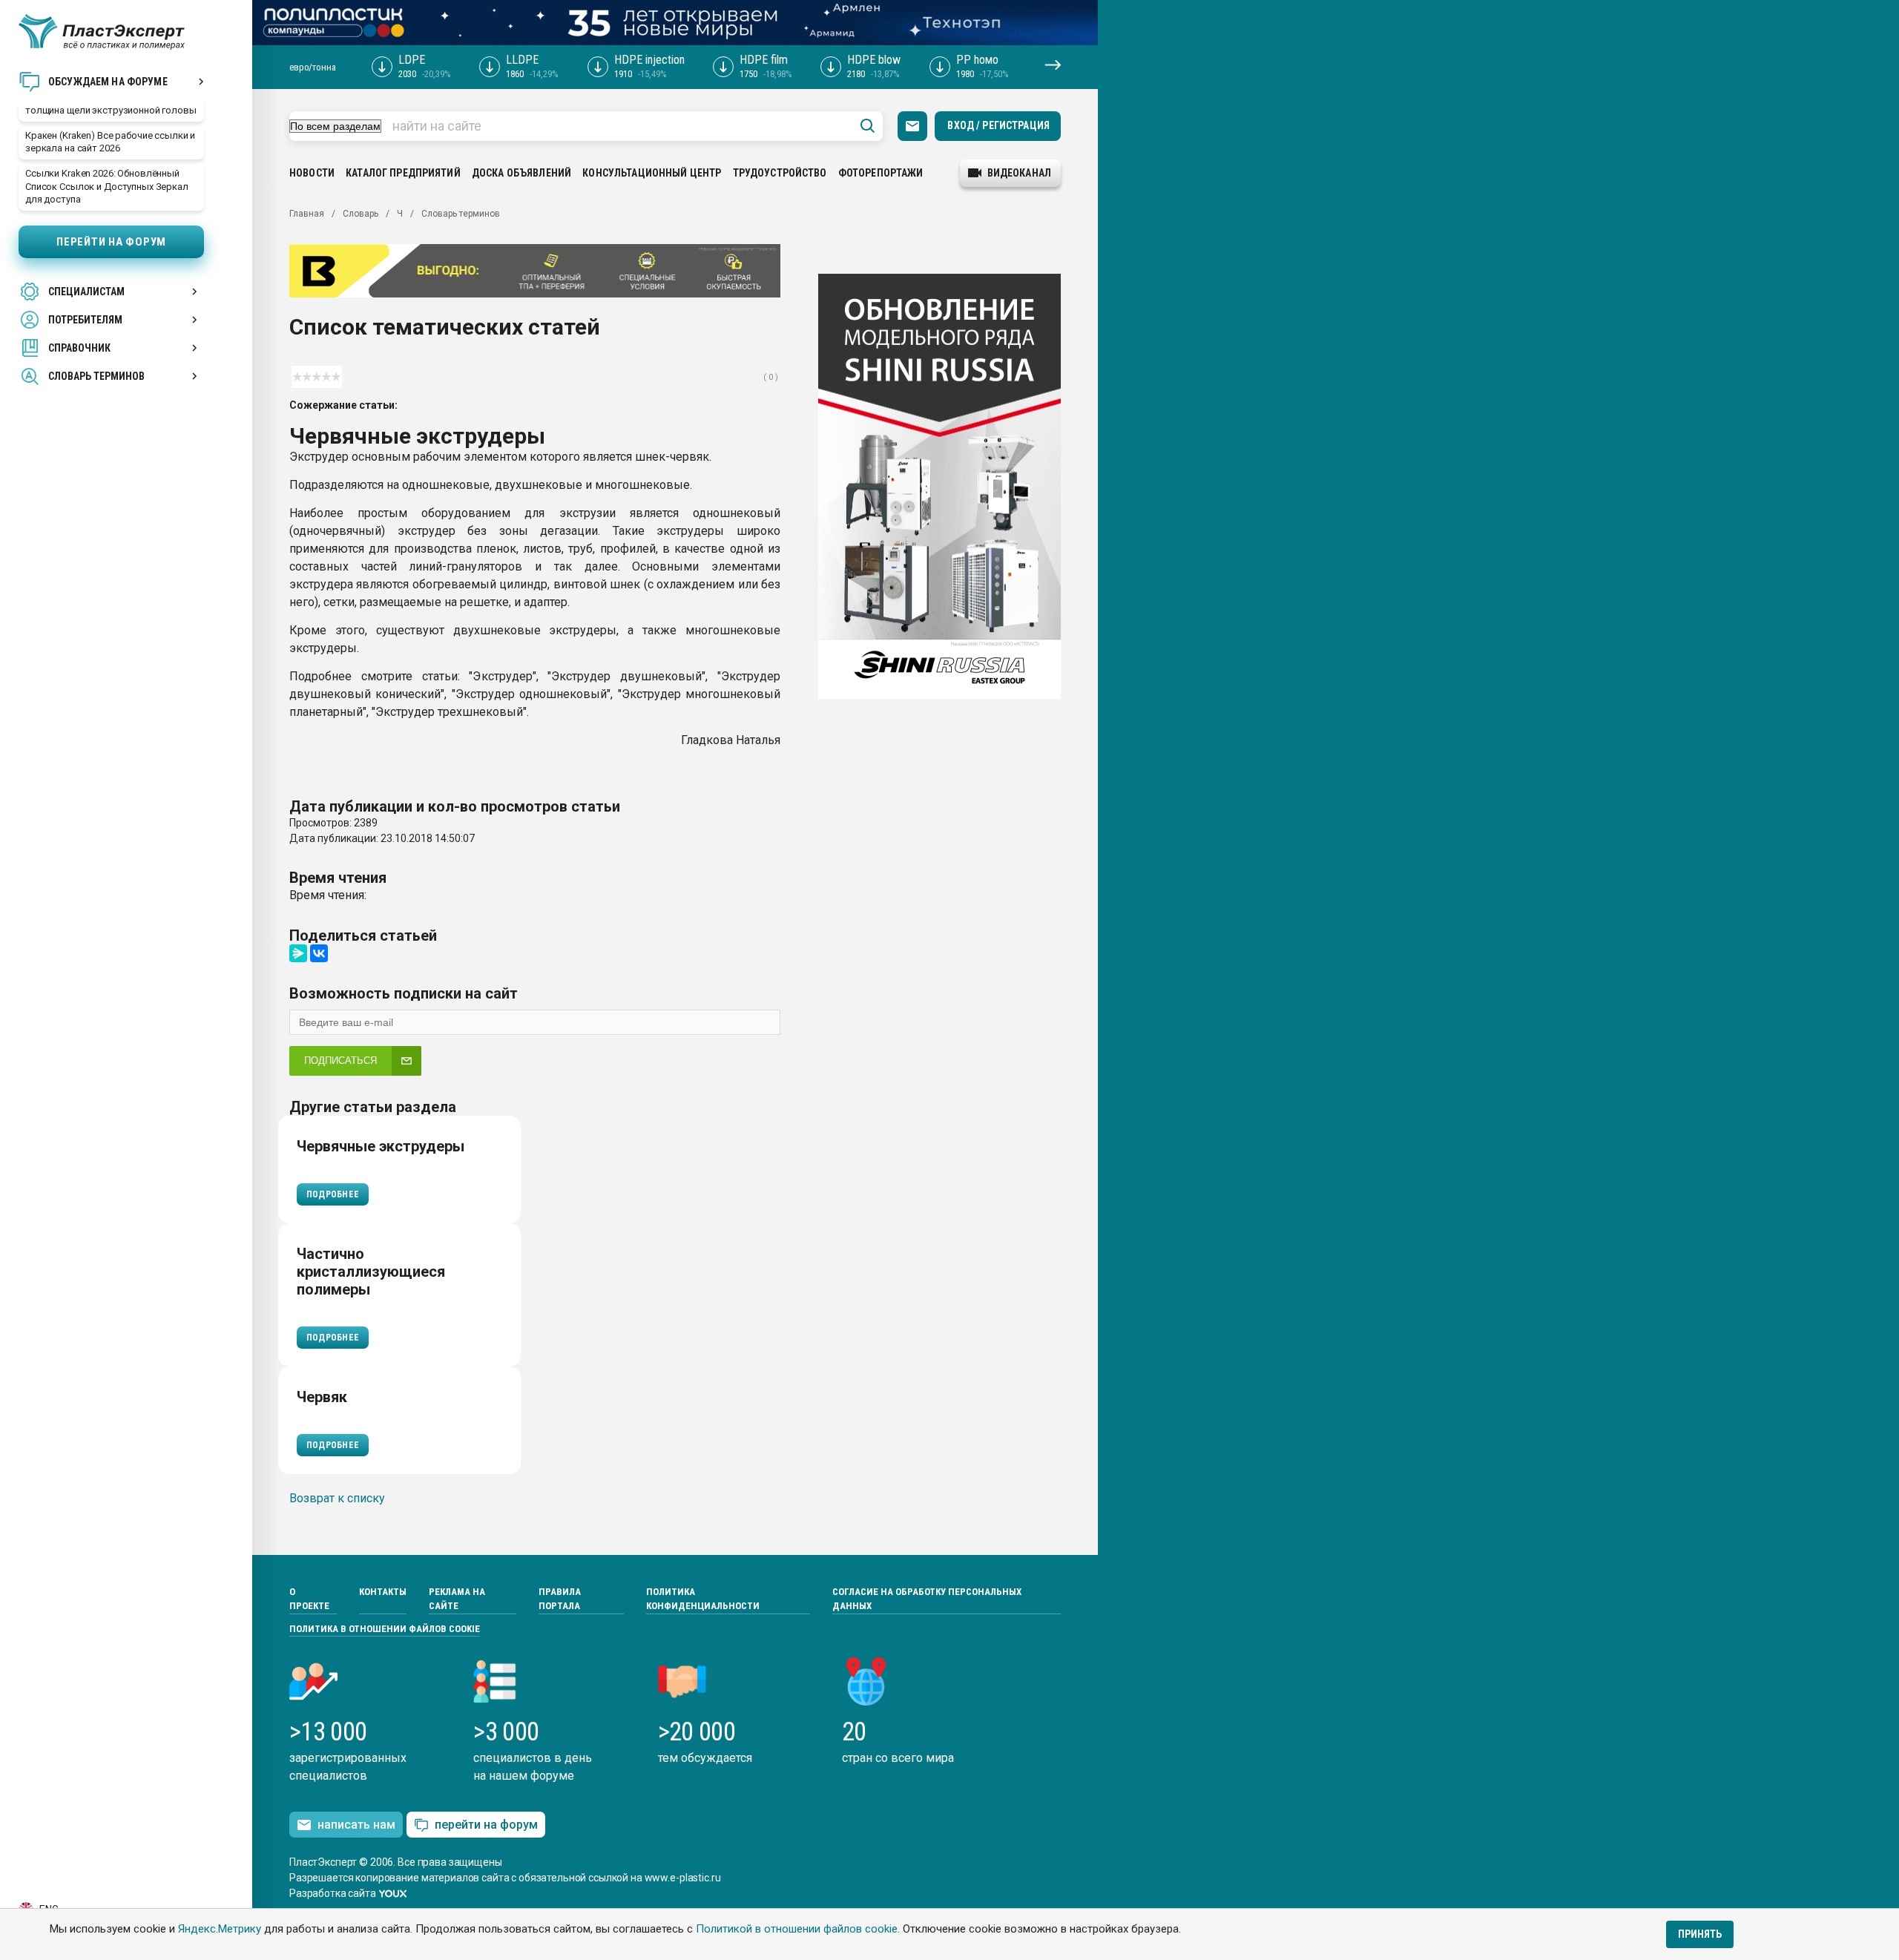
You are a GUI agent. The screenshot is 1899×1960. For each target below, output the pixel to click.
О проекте (309, 1599)
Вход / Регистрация (998, 125)
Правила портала (560, 1599)
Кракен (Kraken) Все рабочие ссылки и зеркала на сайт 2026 (110, 142)
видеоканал (1019, 173)
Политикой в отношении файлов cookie (797, 1929)
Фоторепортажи (881, 173)
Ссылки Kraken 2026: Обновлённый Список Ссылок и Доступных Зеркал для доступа (107, 186)
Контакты (383, 1592)
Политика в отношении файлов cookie (385, 1629)
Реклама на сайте (457, 1599)
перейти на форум (486, 1825)
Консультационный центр (652, 173)
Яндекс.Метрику (220, 1929)
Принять (1700, 1934)
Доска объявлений (521, 173)
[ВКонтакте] (319, 953)
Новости (312, 173)
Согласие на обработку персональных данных (927, 1599)
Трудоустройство (780, 173)
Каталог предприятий (403, 173)
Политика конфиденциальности (703, 1599)
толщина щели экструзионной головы (111, 110)
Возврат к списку (337, 1498)
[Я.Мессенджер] (298, 953)
